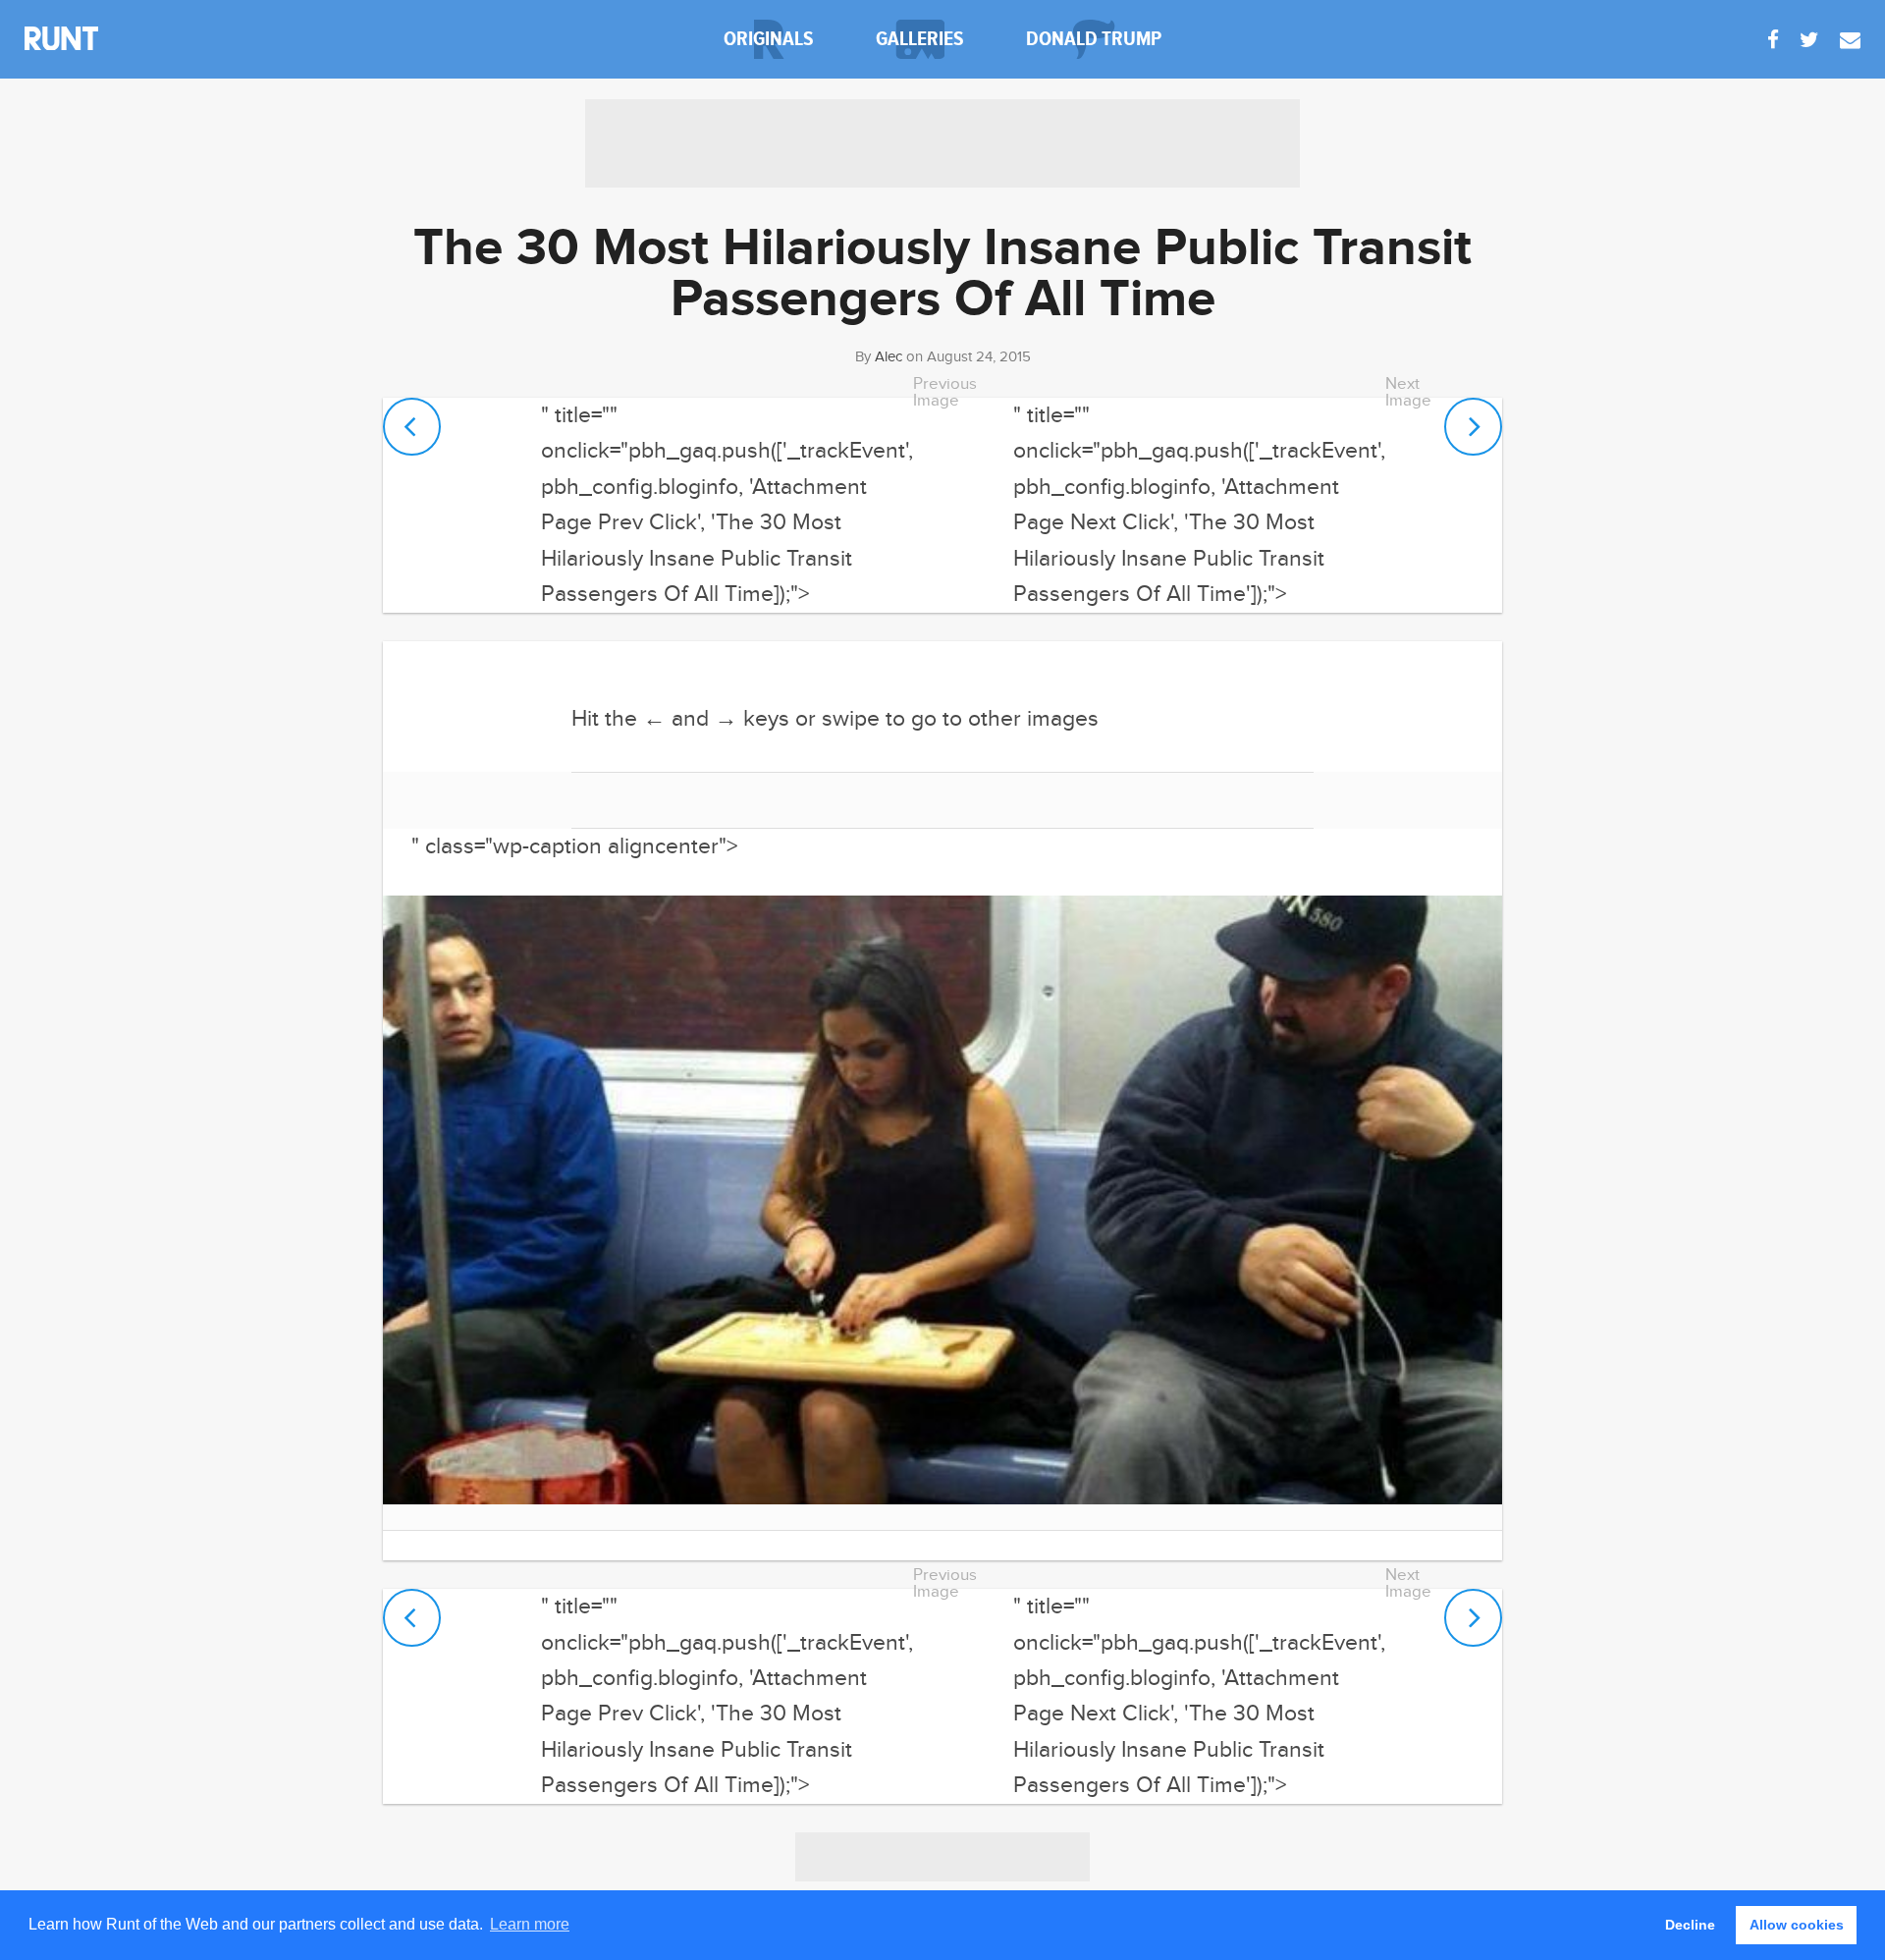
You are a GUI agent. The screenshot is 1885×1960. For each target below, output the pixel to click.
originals (769, 39)
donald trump (1094, 39)
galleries (920, 39)
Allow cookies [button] (1797, 1925)
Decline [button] (1690, 1925)
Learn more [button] (530, 1924)
